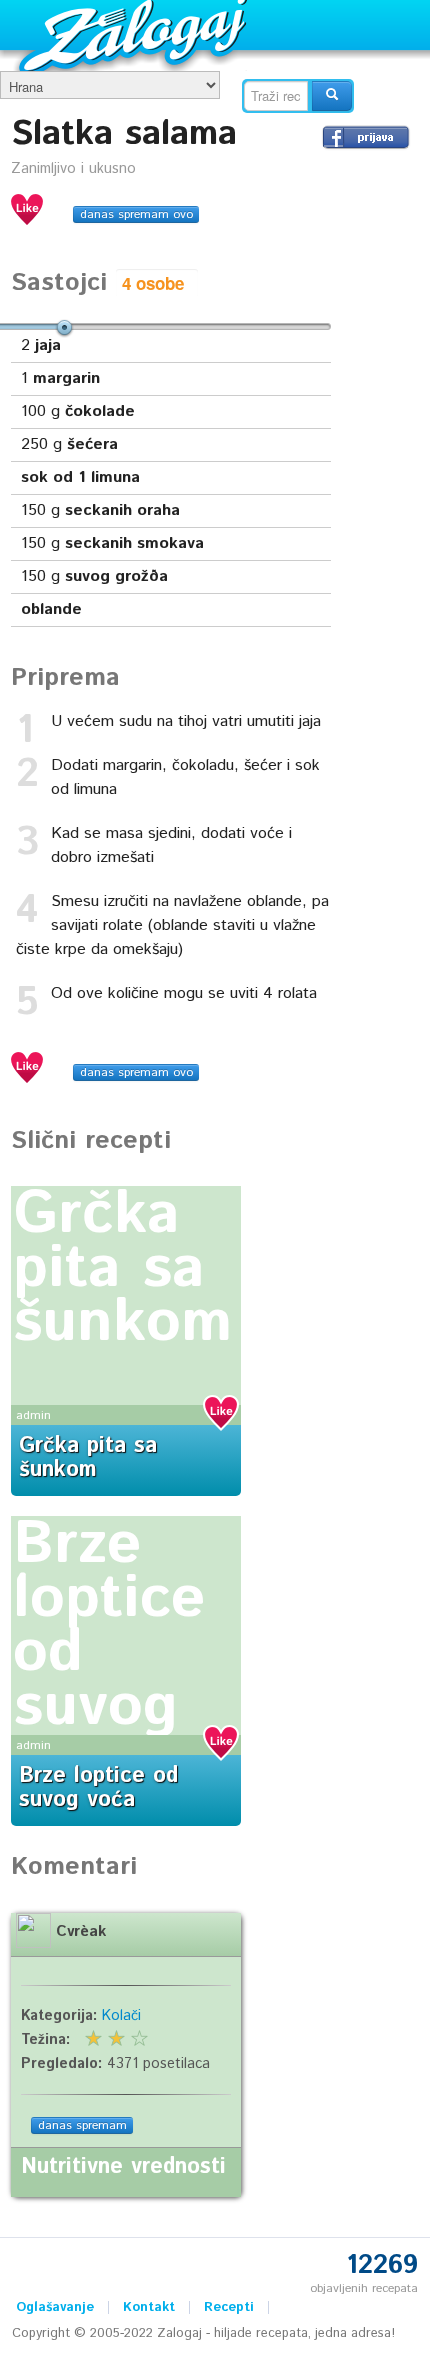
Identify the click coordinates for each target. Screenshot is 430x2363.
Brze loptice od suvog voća (98, 1788)
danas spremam (82, 2125)
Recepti (229, 2307)
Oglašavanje (55, 2307)
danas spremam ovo (136, 214)
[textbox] (276, 96)
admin (33, 1415)
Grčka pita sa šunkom (122, 1269)
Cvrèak (81, 1932)
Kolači (121, 2016)
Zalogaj (135, 35)
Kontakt (149, 2307)
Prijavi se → (366, 137)
